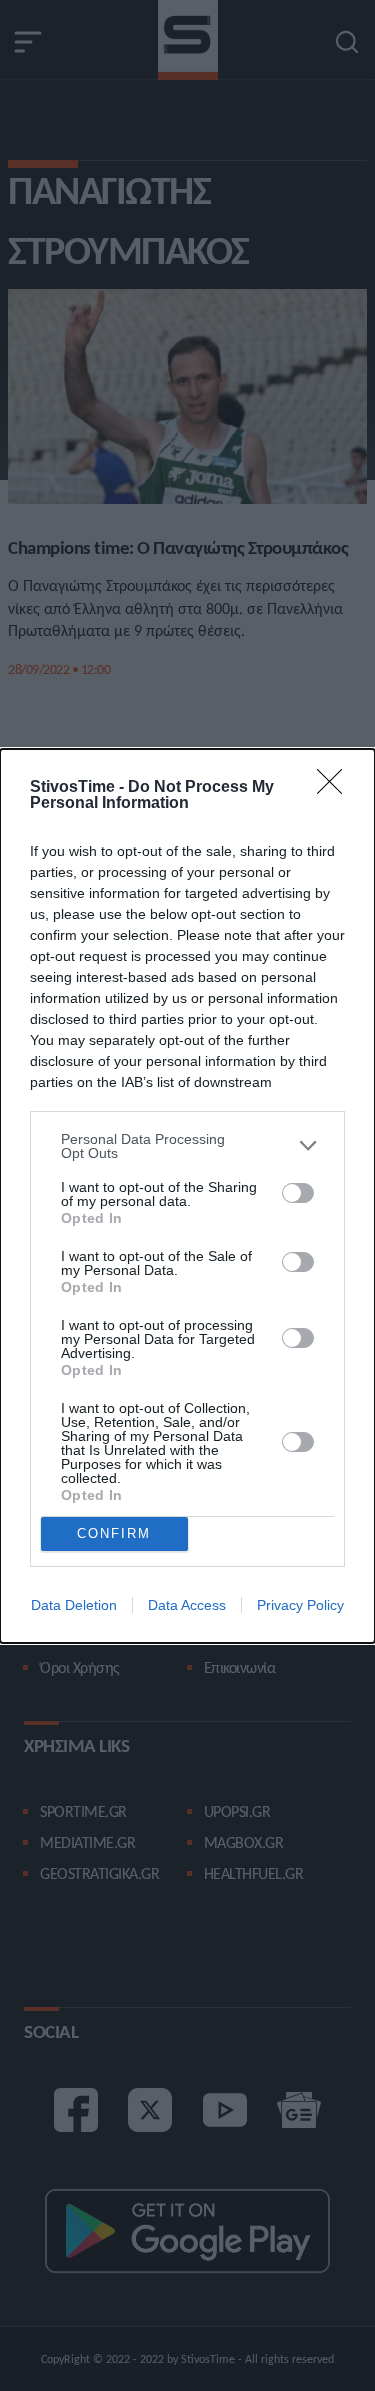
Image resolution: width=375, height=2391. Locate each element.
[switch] (298, 1193)
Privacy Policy (300, 1605)
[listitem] (187, 1146)
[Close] (336, 788)
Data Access (187, 1605)
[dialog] (187, 1196)
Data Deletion (74, 1605)
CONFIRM (114, 1533)
